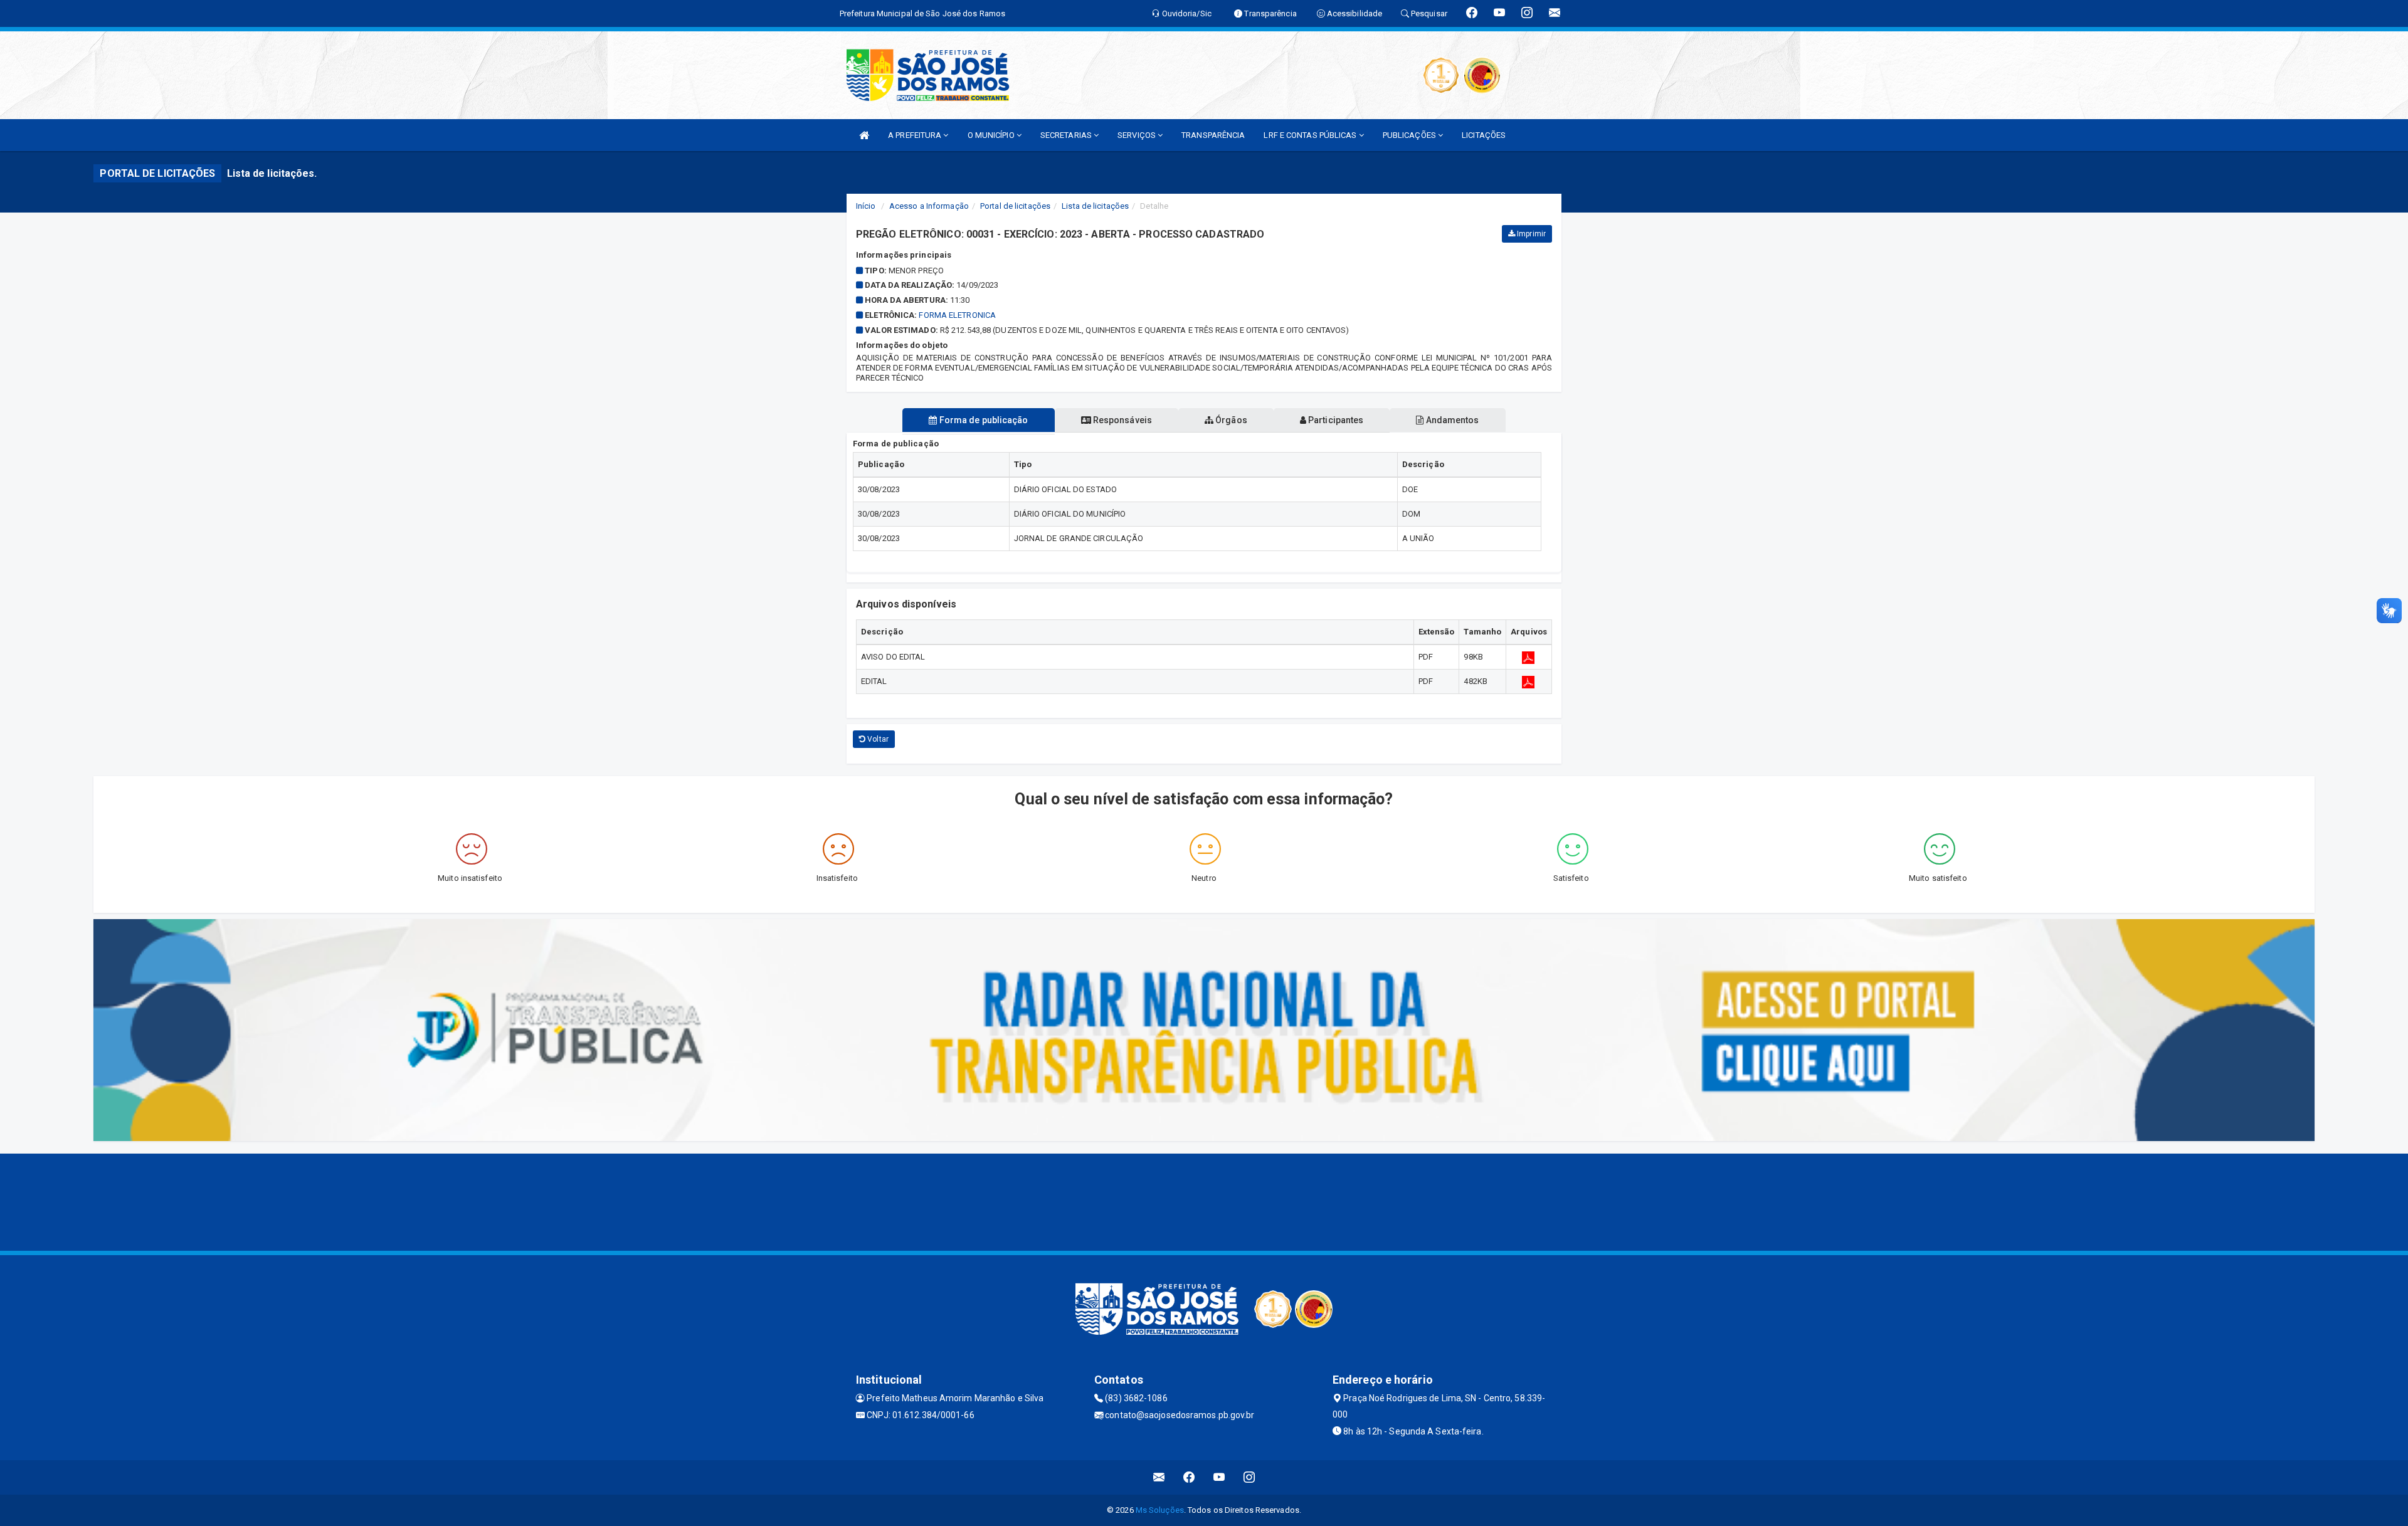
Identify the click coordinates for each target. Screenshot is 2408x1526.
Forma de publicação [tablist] (983, 420)
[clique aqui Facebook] (1189, 1477)
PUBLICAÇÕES (1410, 135)
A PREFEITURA (916, 135)
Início (866, 206)
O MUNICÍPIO (992, 135)
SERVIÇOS (1138, 135)
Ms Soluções (1160, 1510)
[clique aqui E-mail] (1159, 1477)
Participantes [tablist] (1335, 420)
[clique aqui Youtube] (1219, 1477)
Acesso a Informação (929, 206)
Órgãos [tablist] (1230, 420)
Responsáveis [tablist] (1122, 420)
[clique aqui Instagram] (1249, 1477)
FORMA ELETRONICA (957, 315)
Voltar (877, 739)
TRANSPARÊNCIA (1213, 135)
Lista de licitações (1095, 206)
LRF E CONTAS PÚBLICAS (1311, 135)
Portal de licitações (1015, 206)
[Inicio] (864, 135)
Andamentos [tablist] (1451, 420)
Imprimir (1530, 234)
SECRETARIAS (1067, 135)
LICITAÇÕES (1484, 135)
